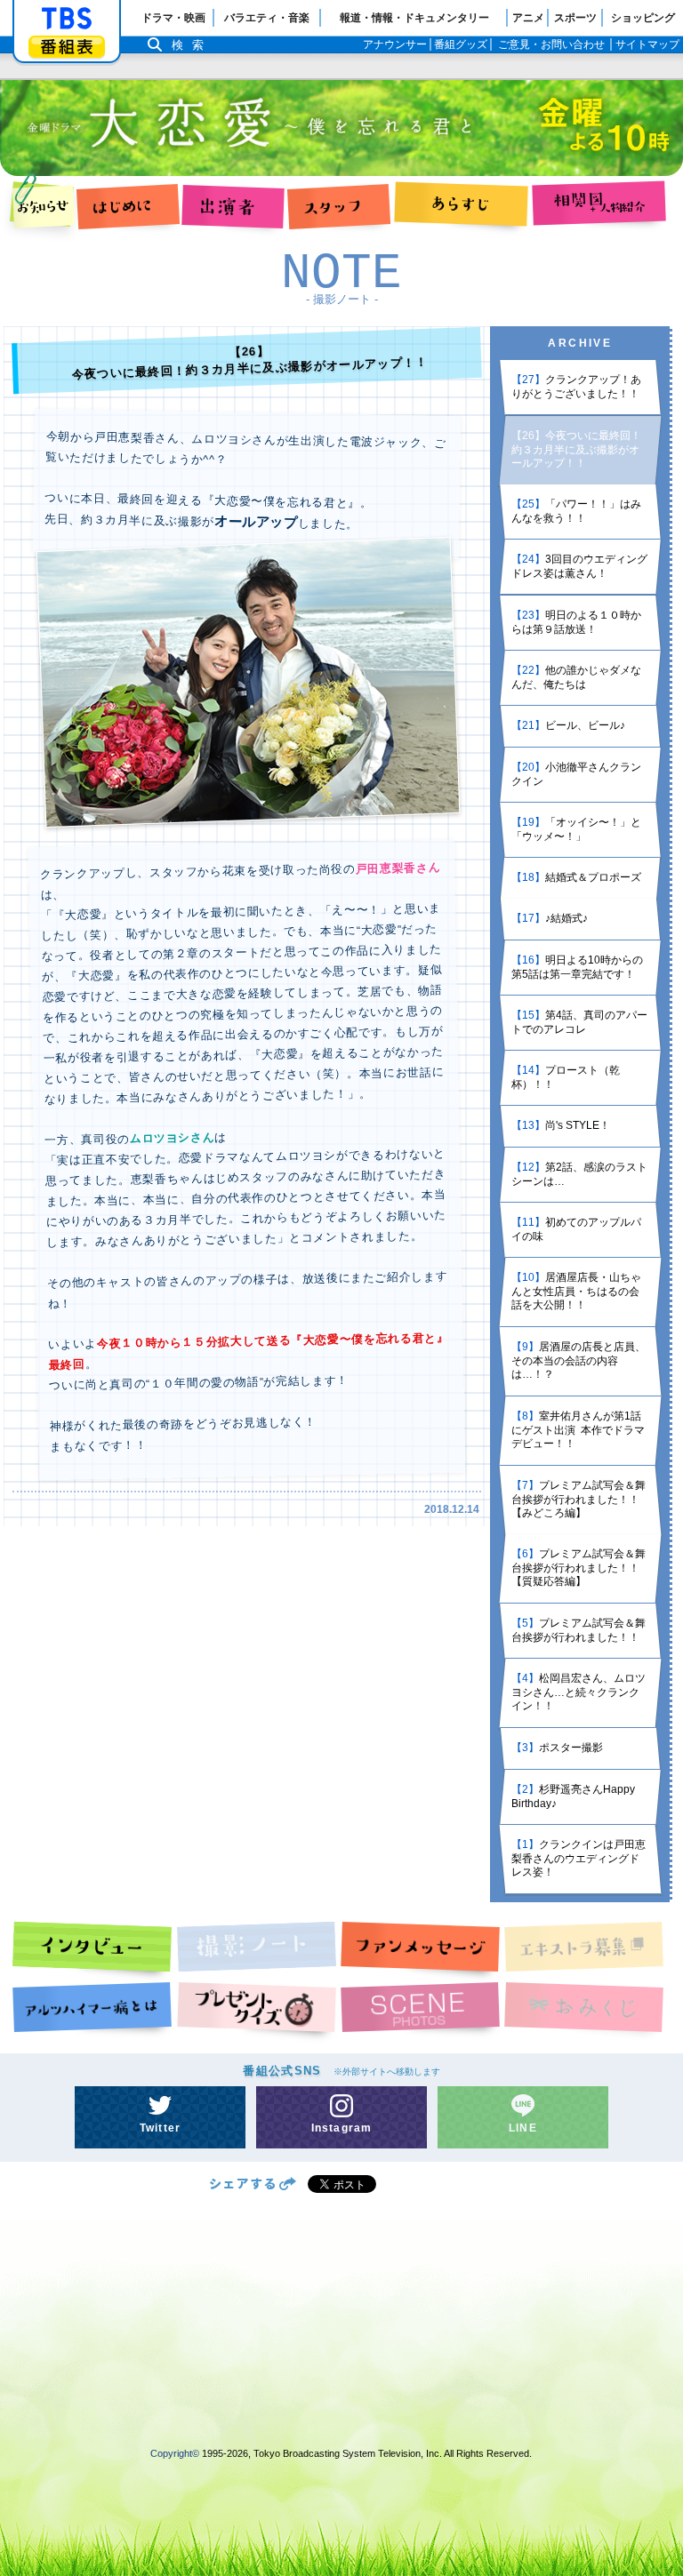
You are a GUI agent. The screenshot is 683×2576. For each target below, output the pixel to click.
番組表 (67, 47)
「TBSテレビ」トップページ (67, 19)
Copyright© (175, 2453)
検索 (192, 45)
